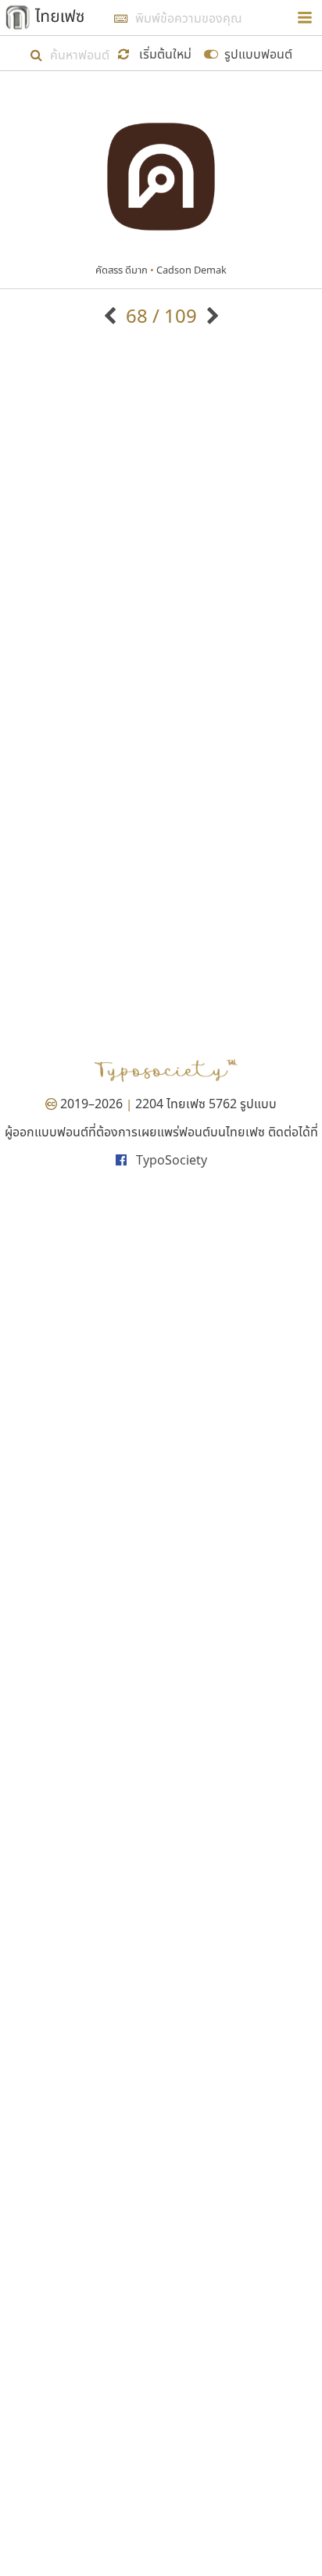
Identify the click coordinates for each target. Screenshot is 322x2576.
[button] (157, 53)
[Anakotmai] (112, 315)
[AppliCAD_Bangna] (211, 315)
